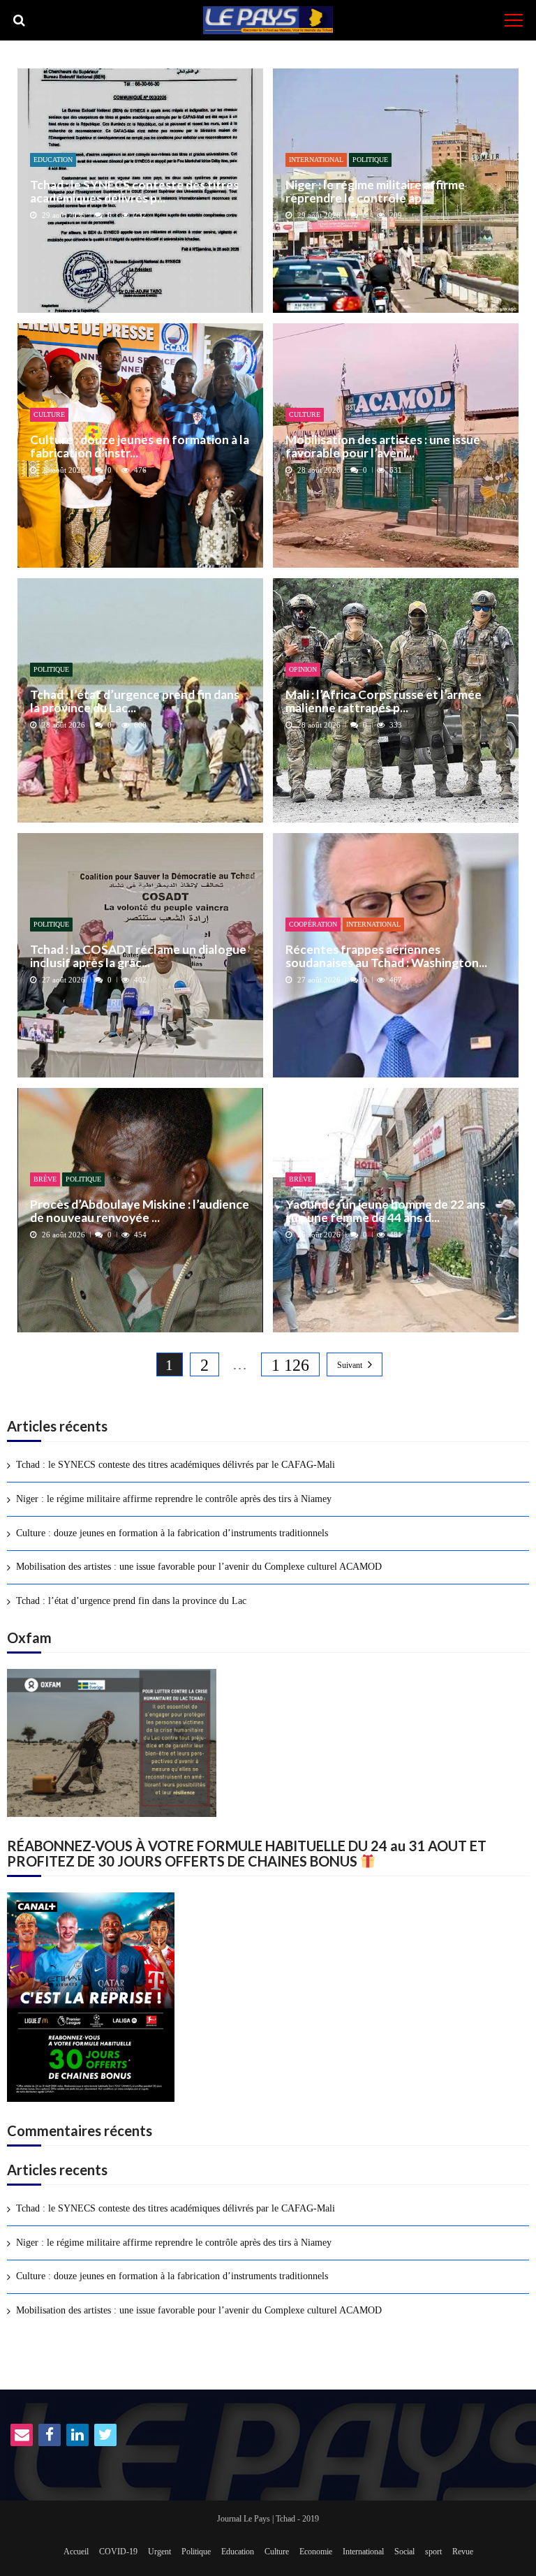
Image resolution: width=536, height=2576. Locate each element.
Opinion (303, 669)
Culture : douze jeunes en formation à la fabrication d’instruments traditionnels (172, 1533)
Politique (370, 160)
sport (433, 2552)
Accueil (76, 2552)
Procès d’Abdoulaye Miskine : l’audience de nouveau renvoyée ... (140, 1211)
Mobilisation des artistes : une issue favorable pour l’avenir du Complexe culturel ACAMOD (199, 1567)
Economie (316, 2552)
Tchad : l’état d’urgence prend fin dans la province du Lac (131, 1601)
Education (53, 160)
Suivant (350, 1365)
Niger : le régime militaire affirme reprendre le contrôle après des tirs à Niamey (174, 1499)
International (316, 160)
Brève (45, 1179)
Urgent (159, 2552)
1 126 (290, 1365)
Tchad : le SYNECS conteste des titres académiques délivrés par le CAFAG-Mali (176, 1465)
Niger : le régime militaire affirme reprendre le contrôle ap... (375, 192)
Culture (49, 414)
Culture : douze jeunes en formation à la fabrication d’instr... (140, 447)
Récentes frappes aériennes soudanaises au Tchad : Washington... (386, 956)
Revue (463, 2552)
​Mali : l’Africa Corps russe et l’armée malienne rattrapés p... (384, 701)
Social (404, 2552)
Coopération (313, 924)
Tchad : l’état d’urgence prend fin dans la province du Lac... (135, 701)
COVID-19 (118, 2552)
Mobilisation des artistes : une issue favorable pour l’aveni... (383, 447)
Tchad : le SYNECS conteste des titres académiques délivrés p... (134, 192)
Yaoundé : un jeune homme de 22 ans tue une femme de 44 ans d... (385, 1211)
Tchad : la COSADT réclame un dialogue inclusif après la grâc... (138, 956)
